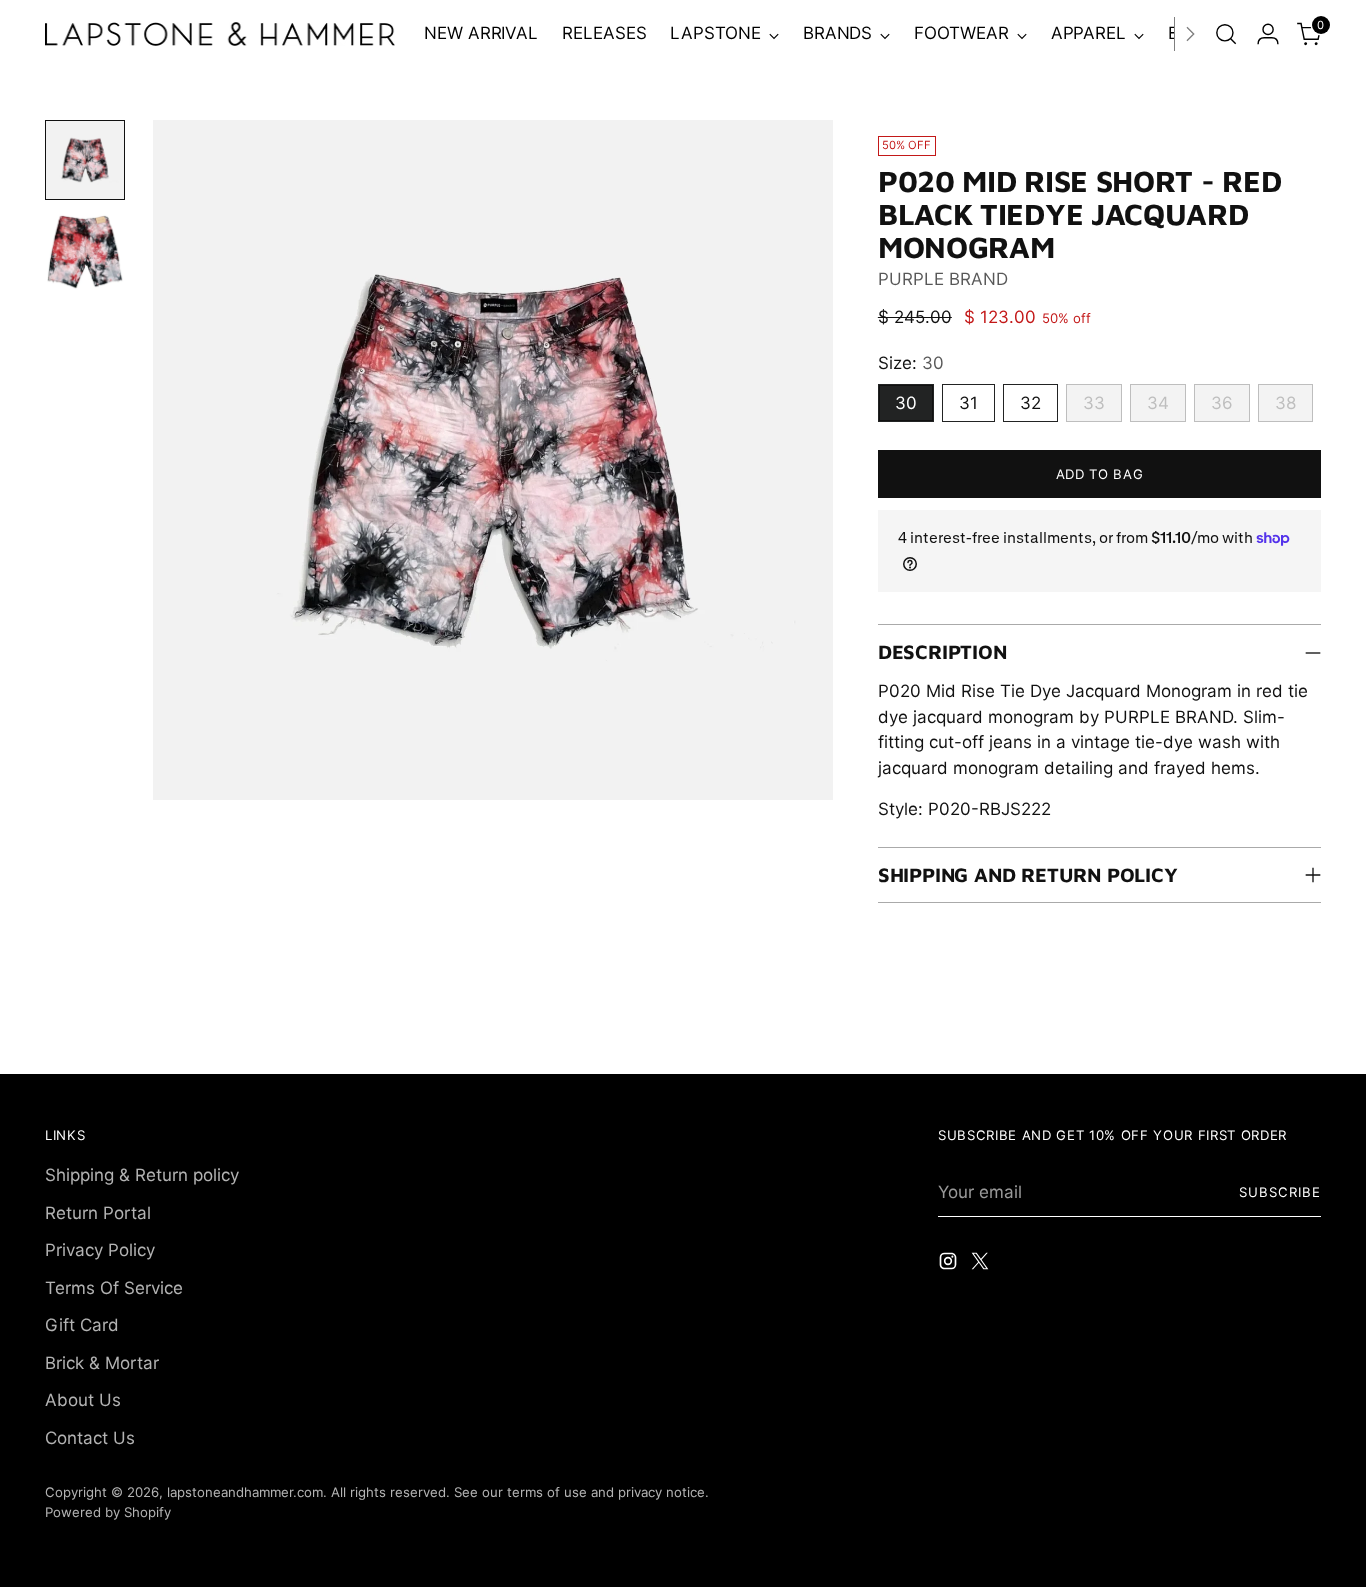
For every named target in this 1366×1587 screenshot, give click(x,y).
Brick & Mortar (102, 1363)
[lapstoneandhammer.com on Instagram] (950, 1265)
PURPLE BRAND (943, 279)
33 (1094, 403)
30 (906, 403)
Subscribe (1280, 1192)
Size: (911, 363)
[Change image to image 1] (85, 160)
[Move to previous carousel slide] (1258, 1037)
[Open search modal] (1226, 34)
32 (1030, 403)
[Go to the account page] (1268, 34)
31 (968, 403)
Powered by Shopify (108, 1512)
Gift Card (82, 1325)
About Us (83, 1400)
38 (1285, 403)
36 (1222, 403)
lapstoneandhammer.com (245, 1492)
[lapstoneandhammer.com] (220, 33)
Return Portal (98, 1213)
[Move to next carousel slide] (1304, 1036)
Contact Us (90, 1438)
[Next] (1190, 34)
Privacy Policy (100, 1250)
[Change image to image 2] (85, 252)
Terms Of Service (114, 1288)
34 (1158, 403)
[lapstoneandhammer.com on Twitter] (982, 1265)
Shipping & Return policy (142, 1175)
